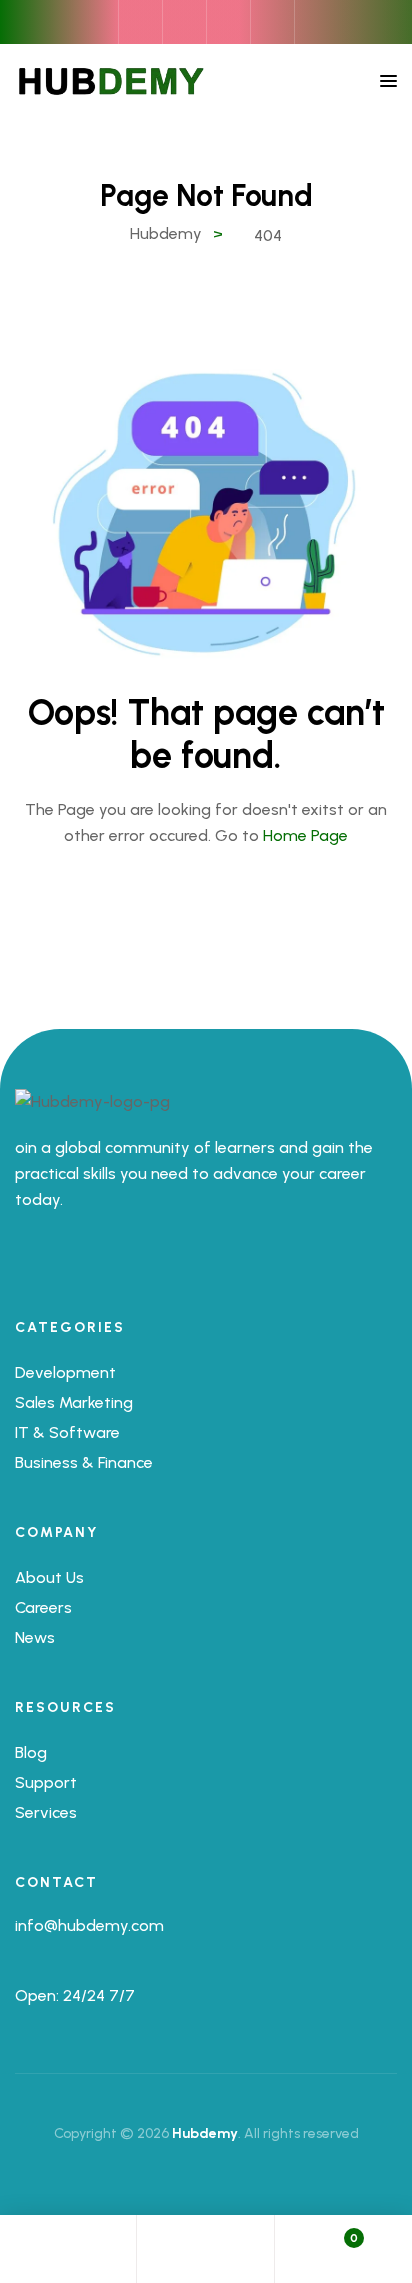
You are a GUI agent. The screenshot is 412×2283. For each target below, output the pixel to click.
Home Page (305, 835)
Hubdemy (205, 2133)
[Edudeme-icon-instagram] (79, 1265)
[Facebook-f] (23, 1265)
